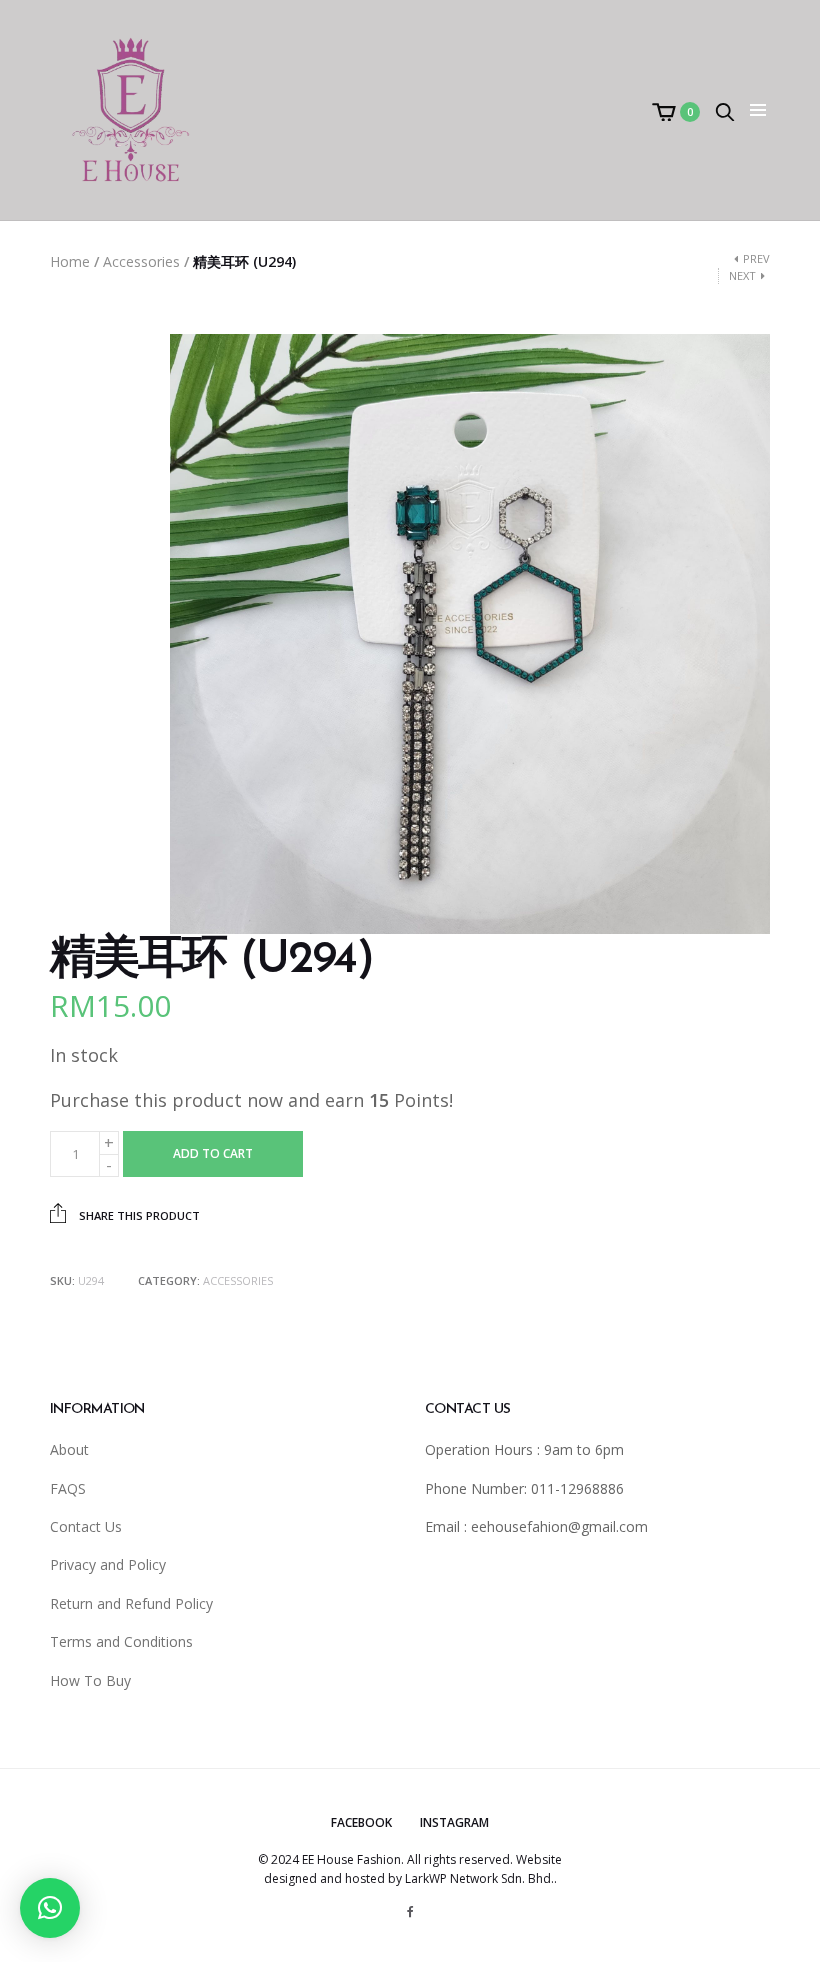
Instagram (454, 1822)
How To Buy (90, 1680)
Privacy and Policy (108, 1564)
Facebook (361, 1822)
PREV (756, 258)
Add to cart (213, 1153)
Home (70, 261)
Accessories (141, 261)
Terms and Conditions (121, 1641)
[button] (50, 1908)
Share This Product (138, 1215)
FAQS (68, 1488)
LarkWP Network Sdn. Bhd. (479, 1878)
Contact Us (86, 1526)
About (69, 1449)
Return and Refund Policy (131, 1603)
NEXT (742, 275)
